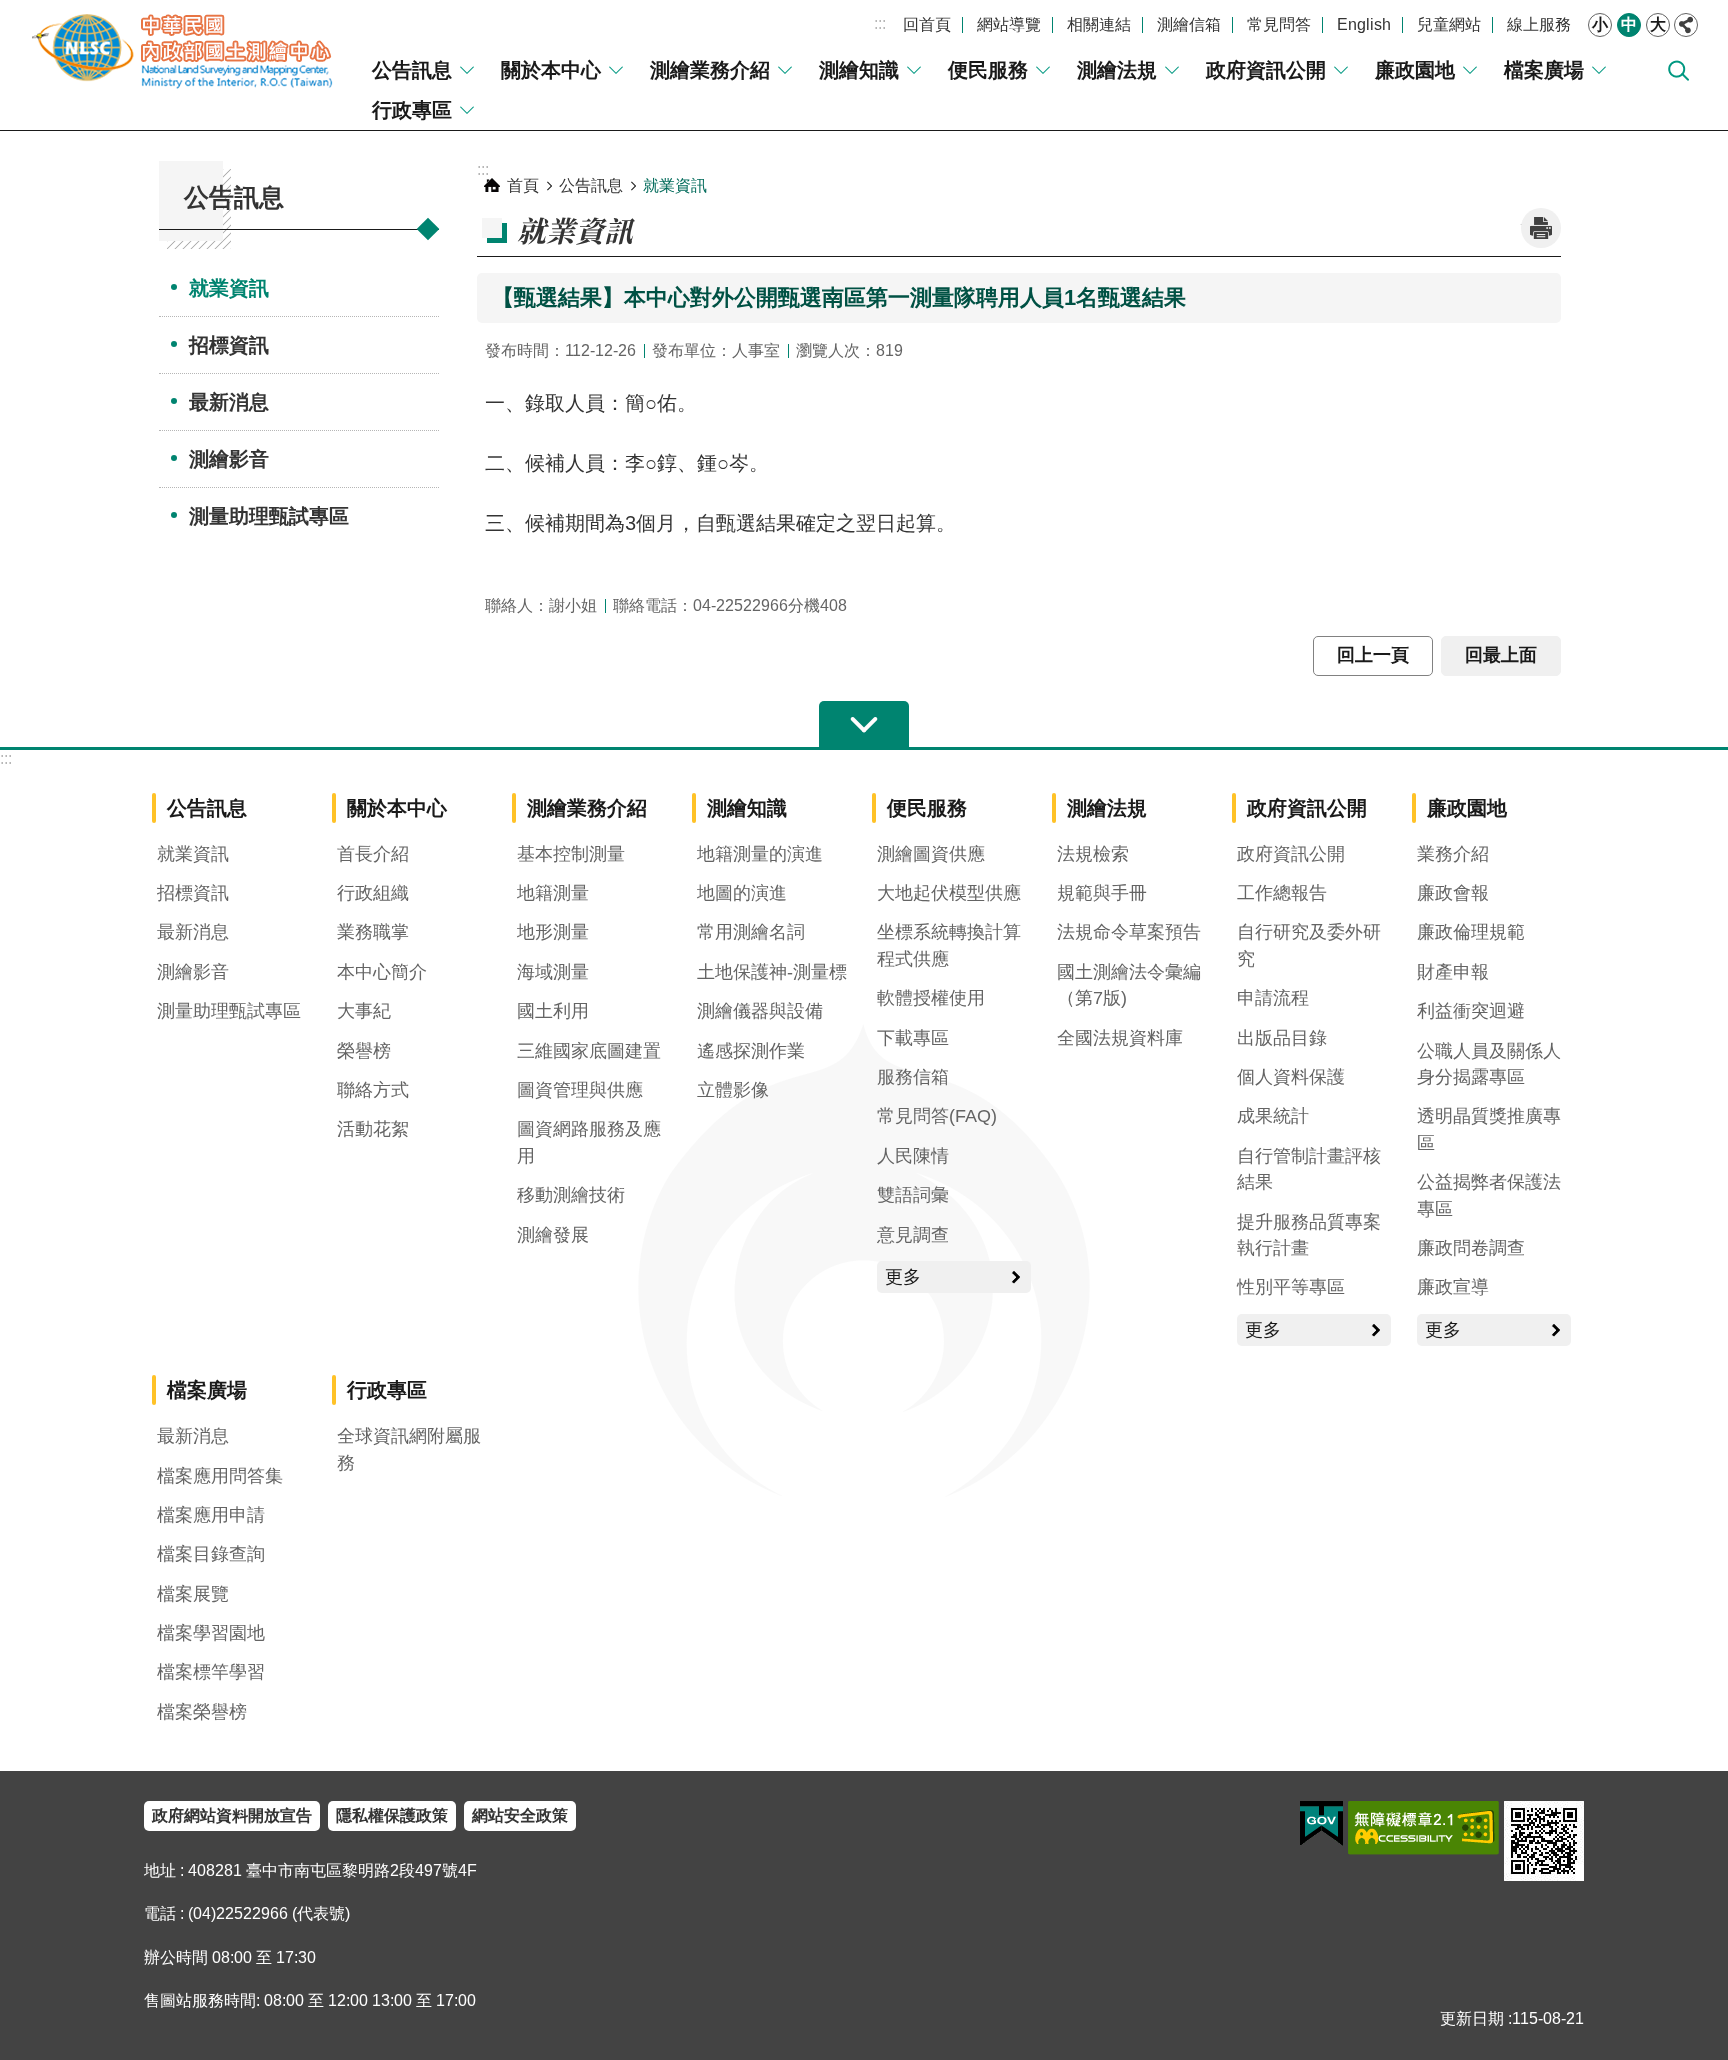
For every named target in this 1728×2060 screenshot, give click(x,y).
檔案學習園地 (211, 1633)
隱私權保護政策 (392, 1815)
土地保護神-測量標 (772, 972)
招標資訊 (229, 345)
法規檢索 (1093, 854)
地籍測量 (553, 893)
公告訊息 (412, 70)
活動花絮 (373, 1129)
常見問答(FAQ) (937, 1116)
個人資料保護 (1291, 1077)
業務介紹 (1453, 854)
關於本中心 (551, 70)
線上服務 (1539, 24)
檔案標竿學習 (211, 1672)
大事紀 (364, 1011)
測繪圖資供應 (931, 854)
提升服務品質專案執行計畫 (1309, 1235)
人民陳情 (913, 1156)
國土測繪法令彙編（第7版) (1129, 985)
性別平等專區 (1291, 1287)
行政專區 (412, 110)
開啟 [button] (864, 725)
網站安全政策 (520, 1815)
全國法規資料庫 (1120, 1038)
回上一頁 (1373, 655)
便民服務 (988, 70)
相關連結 (1099, 24)
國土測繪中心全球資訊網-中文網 (185, 50)
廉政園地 (1415, 70)
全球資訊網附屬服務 (409, 1449)
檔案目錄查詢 (211, 1554)
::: (880, 23)
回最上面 (1501, 655)
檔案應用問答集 (220, 1476)
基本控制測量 (571, 854)
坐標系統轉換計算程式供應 (949, 945)
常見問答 (1279, 24)
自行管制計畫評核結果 (1309, 1169)
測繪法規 (1117, 70)
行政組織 (373, 893)
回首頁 (927, 24)
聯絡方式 (373, 1090)
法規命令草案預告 (1129, 932)
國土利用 (553, 1011)
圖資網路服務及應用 (589, 1142)
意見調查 (913, 1235)
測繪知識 (859, 70)
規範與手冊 (1102, 893)
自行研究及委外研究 (1309, 945)
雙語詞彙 (913, 1195)
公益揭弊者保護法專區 (1489, 1195)
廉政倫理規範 (1471, 932)
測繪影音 (229, 459)
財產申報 (1453, 972)
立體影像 (733, 1090)
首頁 (523, 185)
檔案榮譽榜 (202, 1712)
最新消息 (229, 402)
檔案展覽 (193, 1594)
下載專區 (913, 1038)
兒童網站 (1449, 24)
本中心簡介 (382, 972)
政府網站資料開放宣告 (232, 1815)
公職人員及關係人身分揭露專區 (1489, 1064)
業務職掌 (373, 932)
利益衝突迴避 (1471, 1011)
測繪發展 (553, 1235)
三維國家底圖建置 (589, 1051)
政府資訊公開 (1266, 70)
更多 (903, 1277)
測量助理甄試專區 (269, 516)
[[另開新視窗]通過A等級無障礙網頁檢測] (1423, 1828)
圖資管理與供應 (580, 1090)
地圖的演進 (742, 893)
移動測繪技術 (571, 1195)
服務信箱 (913, 1077)
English (1364, 24)
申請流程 (1273, 998)
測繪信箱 (1189, 24)
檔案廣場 (1544, 70)
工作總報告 (1282, 893)
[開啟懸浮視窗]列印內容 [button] (1541, 228)
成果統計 (1273, 1116)
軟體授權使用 (931, 998)
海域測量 (553, 972)
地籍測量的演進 (760, 854)
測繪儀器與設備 (760, 1011)
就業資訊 (229, 288)
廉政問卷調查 (1471, 1248)
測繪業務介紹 (710, 70)
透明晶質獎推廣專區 (1489, 1129)
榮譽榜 (364, 1051)
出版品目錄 (1282, 1038)
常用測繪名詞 (751, 932)
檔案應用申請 (211, 1515)
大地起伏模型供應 (949, 893)
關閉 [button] (1686, 25)
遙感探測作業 (751, 1051)
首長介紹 (373, 854)
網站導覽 (1009, 24)
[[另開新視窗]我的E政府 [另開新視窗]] (1321, 1824)
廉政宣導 (1453, 1287)
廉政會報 (1453, 893)
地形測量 (553, 932)
